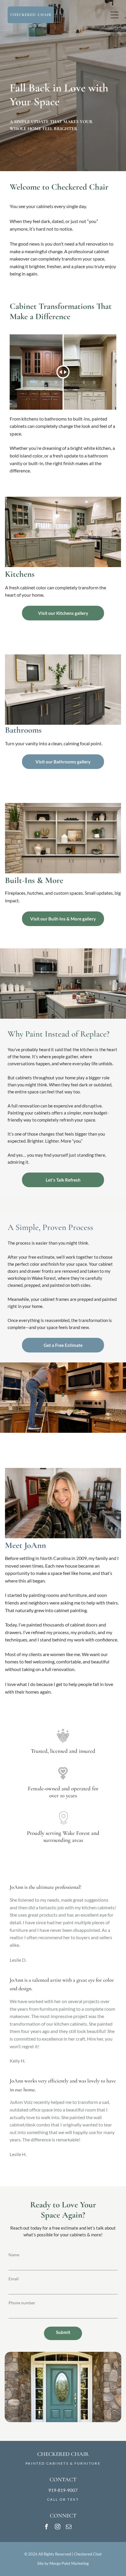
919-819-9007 (63, 2490)
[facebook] (47, 2527)
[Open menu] (115, 15)
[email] (69, 2527)
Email (14, 2279)
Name (14, 2255)
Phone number (22, 2303)
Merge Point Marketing (69, 2563)
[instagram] (58, 2527)
